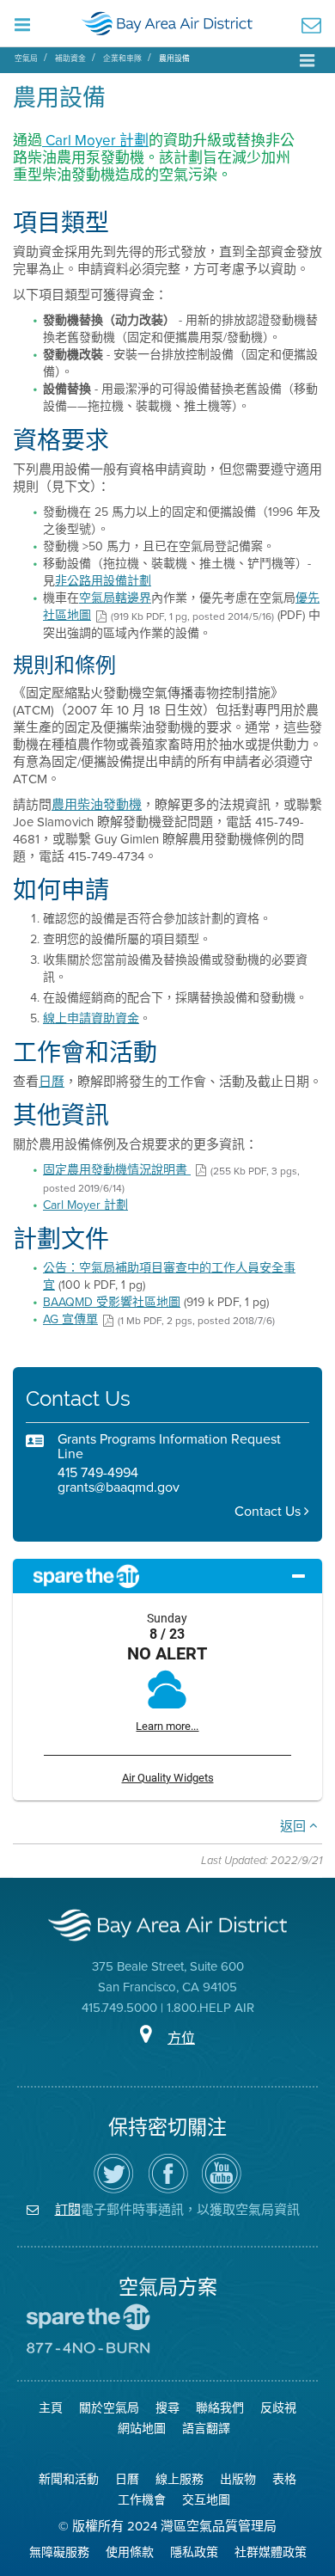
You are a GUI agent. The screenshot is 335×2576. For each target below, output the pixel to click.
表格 (284, 2479)
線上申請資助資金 (91, 1018)
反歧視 (278, 2408)
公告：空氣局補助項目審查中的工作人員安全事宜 (169, 1276)
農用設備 (174, 58)
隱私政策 (194, 2552)
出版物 (238, 2479)
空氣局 (26, 58)
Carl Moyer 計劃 (95, 141)
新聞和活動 (69, 2479)
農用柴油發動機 (97, 805)
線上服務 (180, 2479)
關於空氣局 (109, 2408)
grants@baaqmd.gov (119, 1487)
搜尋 (167, 2408)
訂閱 (68, 2209)
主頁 (51, 2408)
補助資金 (70, 58)
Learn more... (167, 1726)
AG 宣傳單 (70, 1319)
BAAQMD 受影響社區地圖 (112, 1302)
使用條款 (130, 2552)
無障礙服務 (59, 2552)
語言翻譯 (206, 2429)
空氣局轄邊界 (115, 598)
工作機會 (142, 2500)
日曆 (52, 1082)
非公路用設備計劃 (103, 581)
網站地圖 (142, 2429)
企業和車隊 (122, 58)
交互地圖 (206, 2500)
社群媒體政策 (271, 2552)
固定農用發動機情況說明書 (117, 1170)
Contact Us (269, 1511)
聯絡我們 (220, 2408)
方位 (181, 2038)
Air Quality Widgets (168, 1778)
